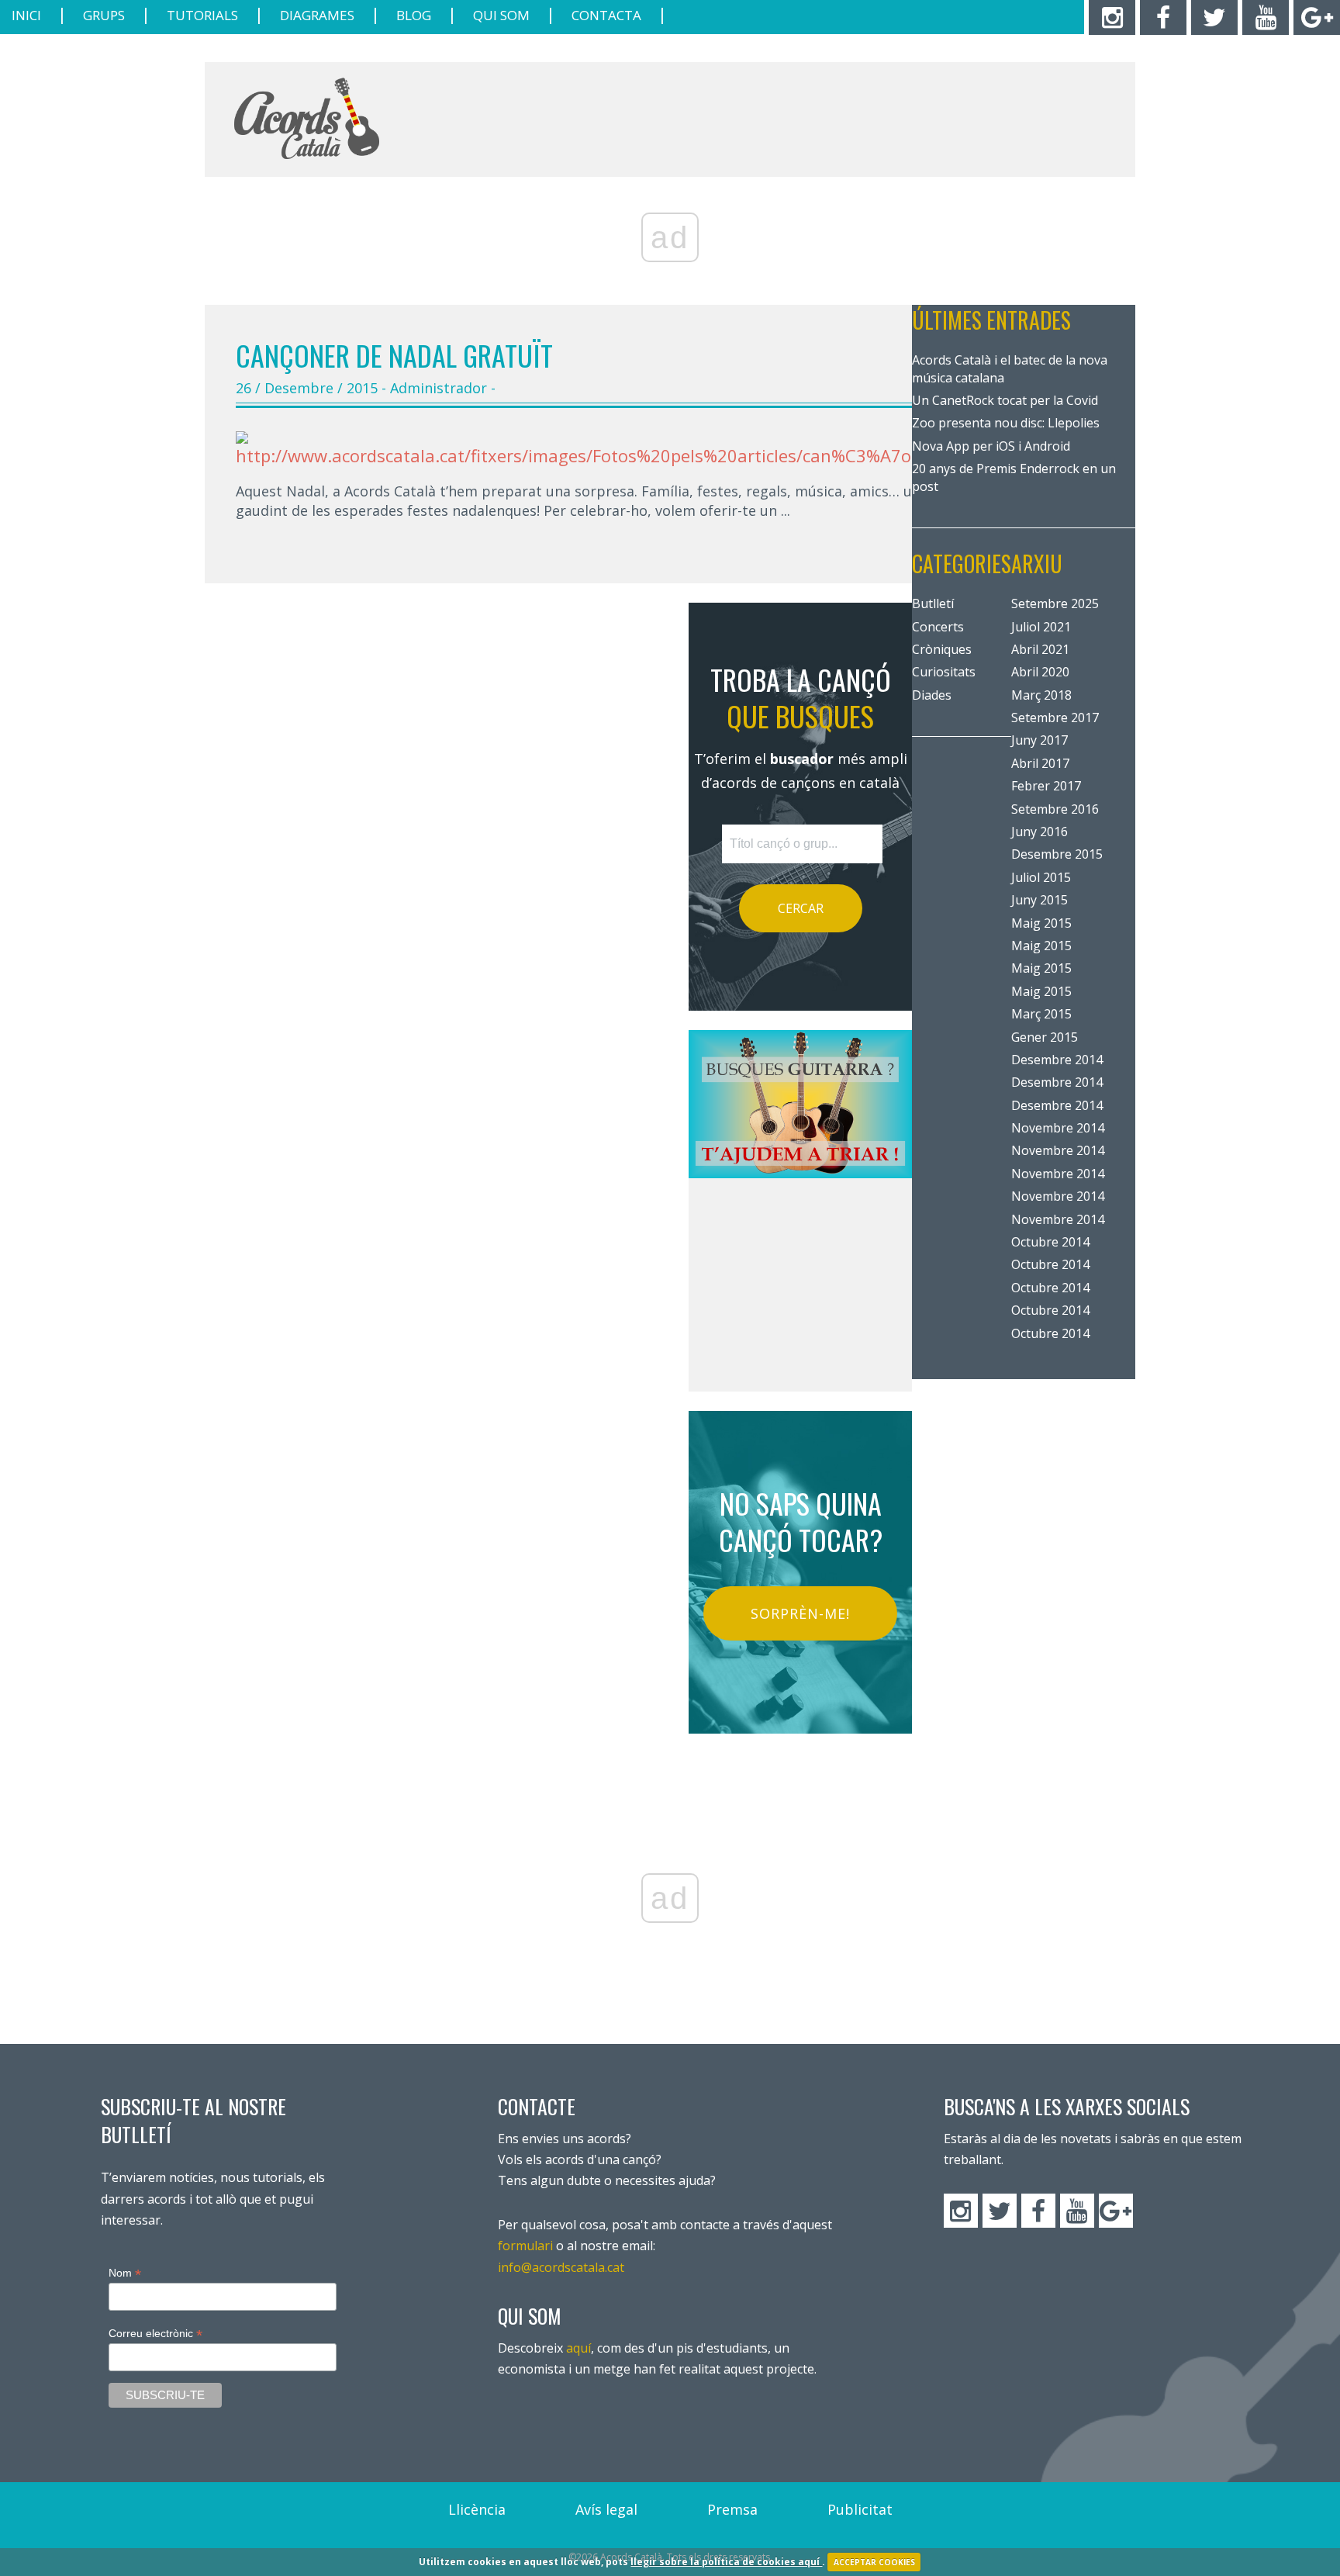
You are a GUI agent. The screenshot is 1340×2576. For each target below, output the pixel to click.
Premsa (732, 2509)
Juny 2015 (1040, 900)
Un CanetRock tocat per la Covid (1005, 400)
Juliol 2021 (1041, 627)
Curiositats (944, 672)
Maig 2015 (1041, 923)
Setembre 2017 (1055, 717)
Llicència (477, 2509)
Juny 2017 (1040, 740)
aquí (578, 2348)
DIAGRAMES (317, 15)
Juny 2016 (1040, 832)
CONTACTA (606, 15)
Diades (932, 695)
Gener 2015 (1045, 1037)
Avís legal (606, 2509)
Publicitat (860, 2509)
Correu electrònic (155, 2334)
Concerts (938, 627)
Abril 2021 (1040, 649)
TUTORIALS (202, 15)
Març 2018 (1041, 695)
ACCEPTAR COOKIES (874, 2562)
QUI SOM (501, 15)
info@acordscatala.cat (561, 2267)
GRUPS (104, 15)
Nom (125, 2273)
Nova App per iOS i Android (991, 446)
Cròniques (942, 649)
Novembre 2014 (1058, 1128)
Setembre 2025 (1055, 603)
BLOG (414, 15)
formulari (525, 2246)
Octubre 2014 (1050, 1242)
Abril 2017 (1040, 763)
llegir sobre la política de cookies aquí (726, 2562)
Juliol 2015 (1041, 877)
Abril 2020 (1040, 672)
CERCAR (801, 908)
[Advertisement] (834, 120)
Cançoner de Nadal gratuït (394, 355)
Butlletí (933, 603)
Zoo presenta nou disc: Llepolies (1006, 423)
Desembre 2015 (1057, 854)
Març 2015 (1041, 1014)
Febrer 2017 (1046, 786)
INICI (26, 15)
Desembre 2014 (1057, 1060)
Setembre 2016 (1055, 809)
